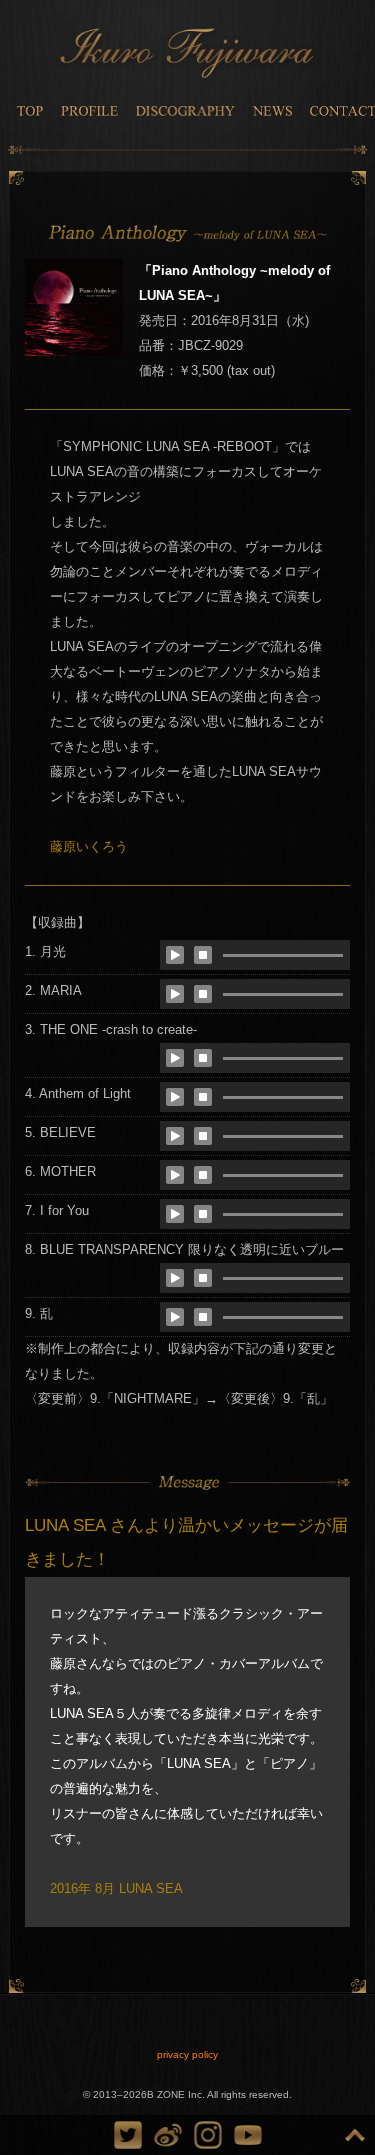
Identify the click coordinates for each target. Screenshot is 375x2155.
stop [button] (203, 955)
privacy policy (187, 2054)
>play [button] (175, 955)
